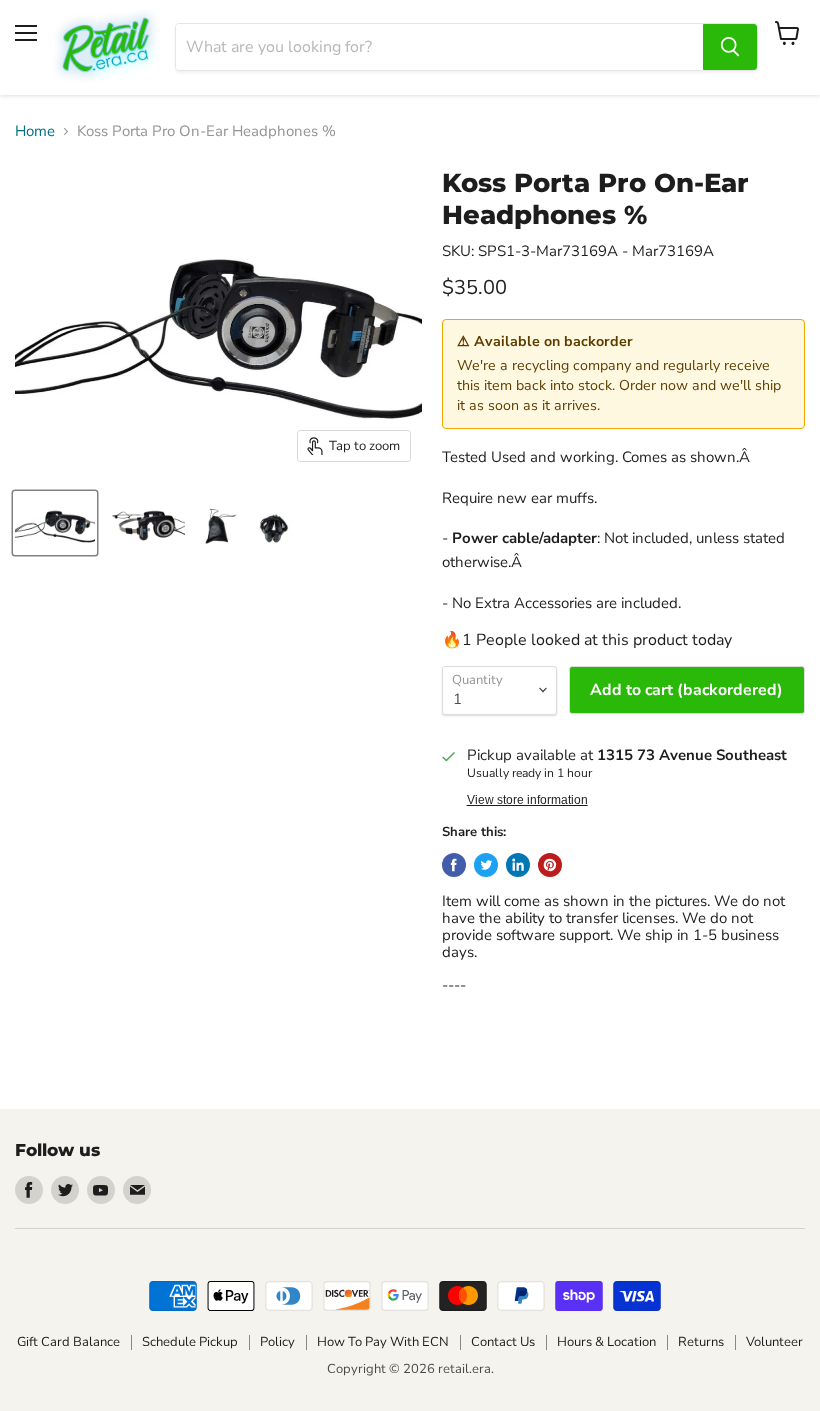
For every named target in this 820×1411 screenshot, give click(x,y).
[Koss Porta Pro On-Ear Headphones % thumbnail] (55, 523)
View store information (527, 800)
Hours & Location (606, 1342)
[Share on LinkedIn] (518, 865)
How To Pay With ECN (383, 1342)
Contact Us (503, 1342)
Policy (277, 1342)
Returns (701, 1342)
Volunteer (774, 1342)
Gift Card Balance (68, 1342)
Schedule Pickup (190, 1342)
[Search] (730, 47)
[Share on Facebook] (454, 865)
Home (35, 131)
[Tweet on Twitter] (486, 865)
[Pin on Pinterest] (550, 865)
